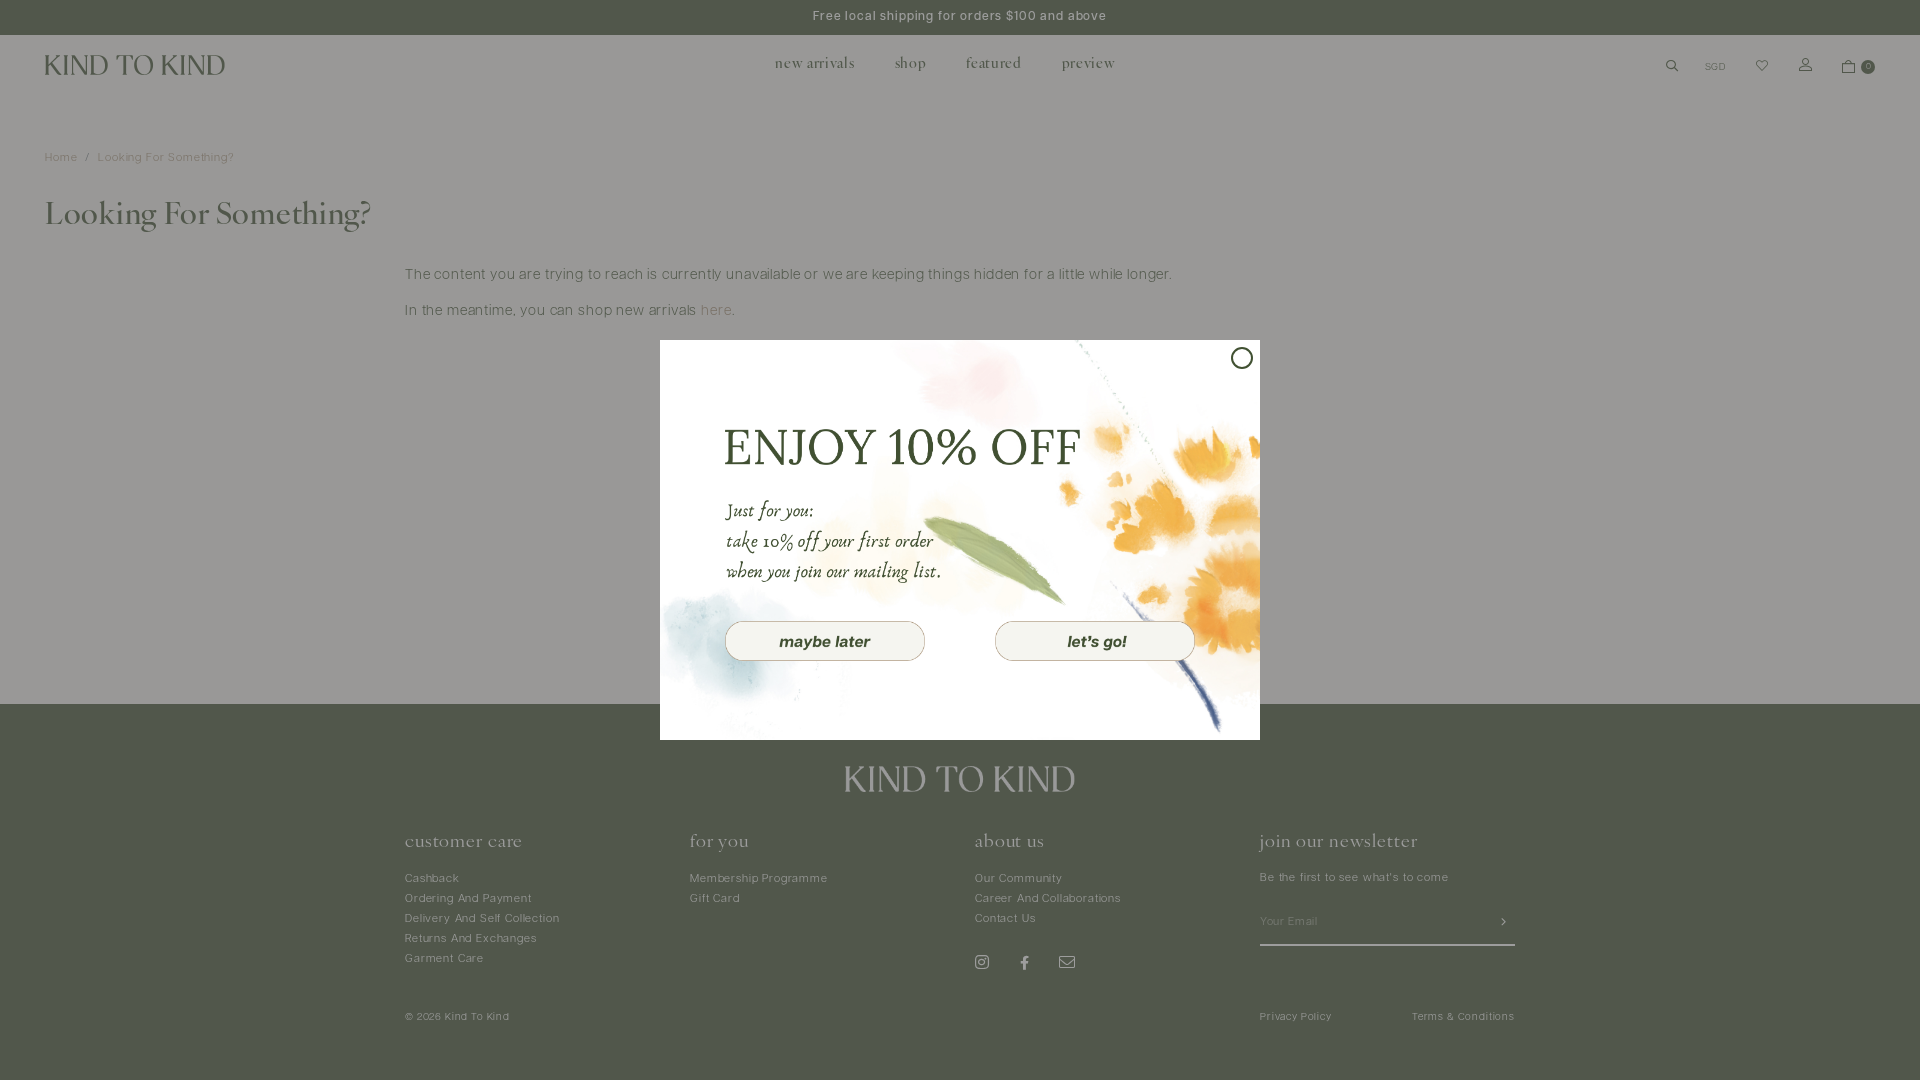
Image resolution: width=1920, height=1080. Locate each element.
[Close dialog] (1242, 358)
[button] (825, 641)
